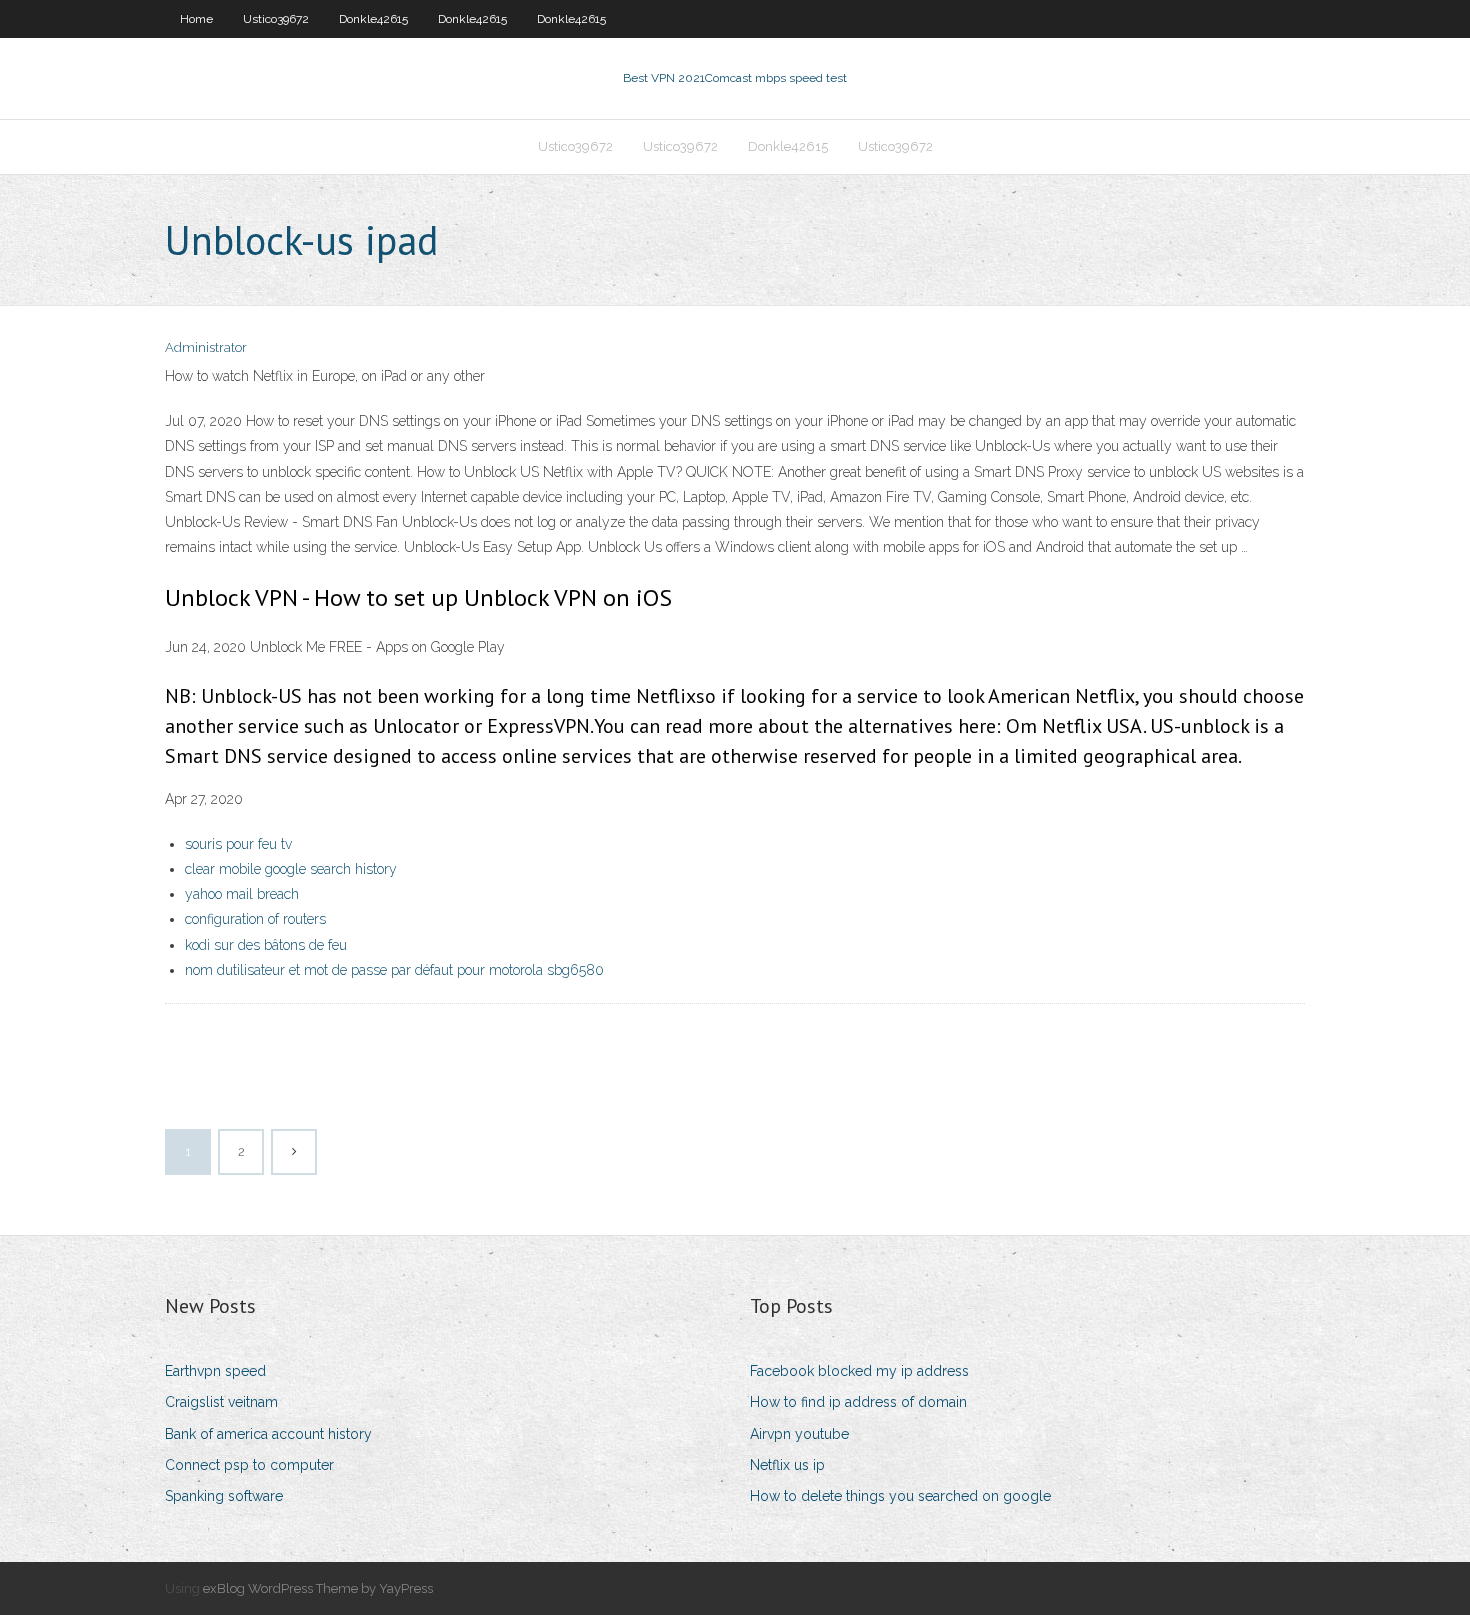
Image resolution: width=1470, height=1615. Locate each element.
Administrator (206, 347)
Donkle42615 (373, 19)
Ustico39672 (276, 19)
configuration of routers (255, 919)
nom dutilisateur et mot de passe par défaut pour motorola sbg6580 (394, 970)
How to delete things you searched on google (900, 1496)
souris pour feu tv (238, 844)
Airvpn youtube (799, 1434)
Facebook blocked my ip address (859, 1371)
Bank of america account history (268, 1434)
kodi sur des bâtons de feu (266, 945)
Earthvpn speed (215, 1371)
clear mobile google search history (291, 869)
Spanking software (224, 1496)
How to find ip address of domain (858, 1402)
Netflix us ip (787, 1465)
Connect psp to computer (249, 1465)
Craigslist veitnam (221, 1402)
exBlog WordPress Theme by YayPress (318, 1588)
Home (196, 19)
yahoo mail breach (242, 894)
